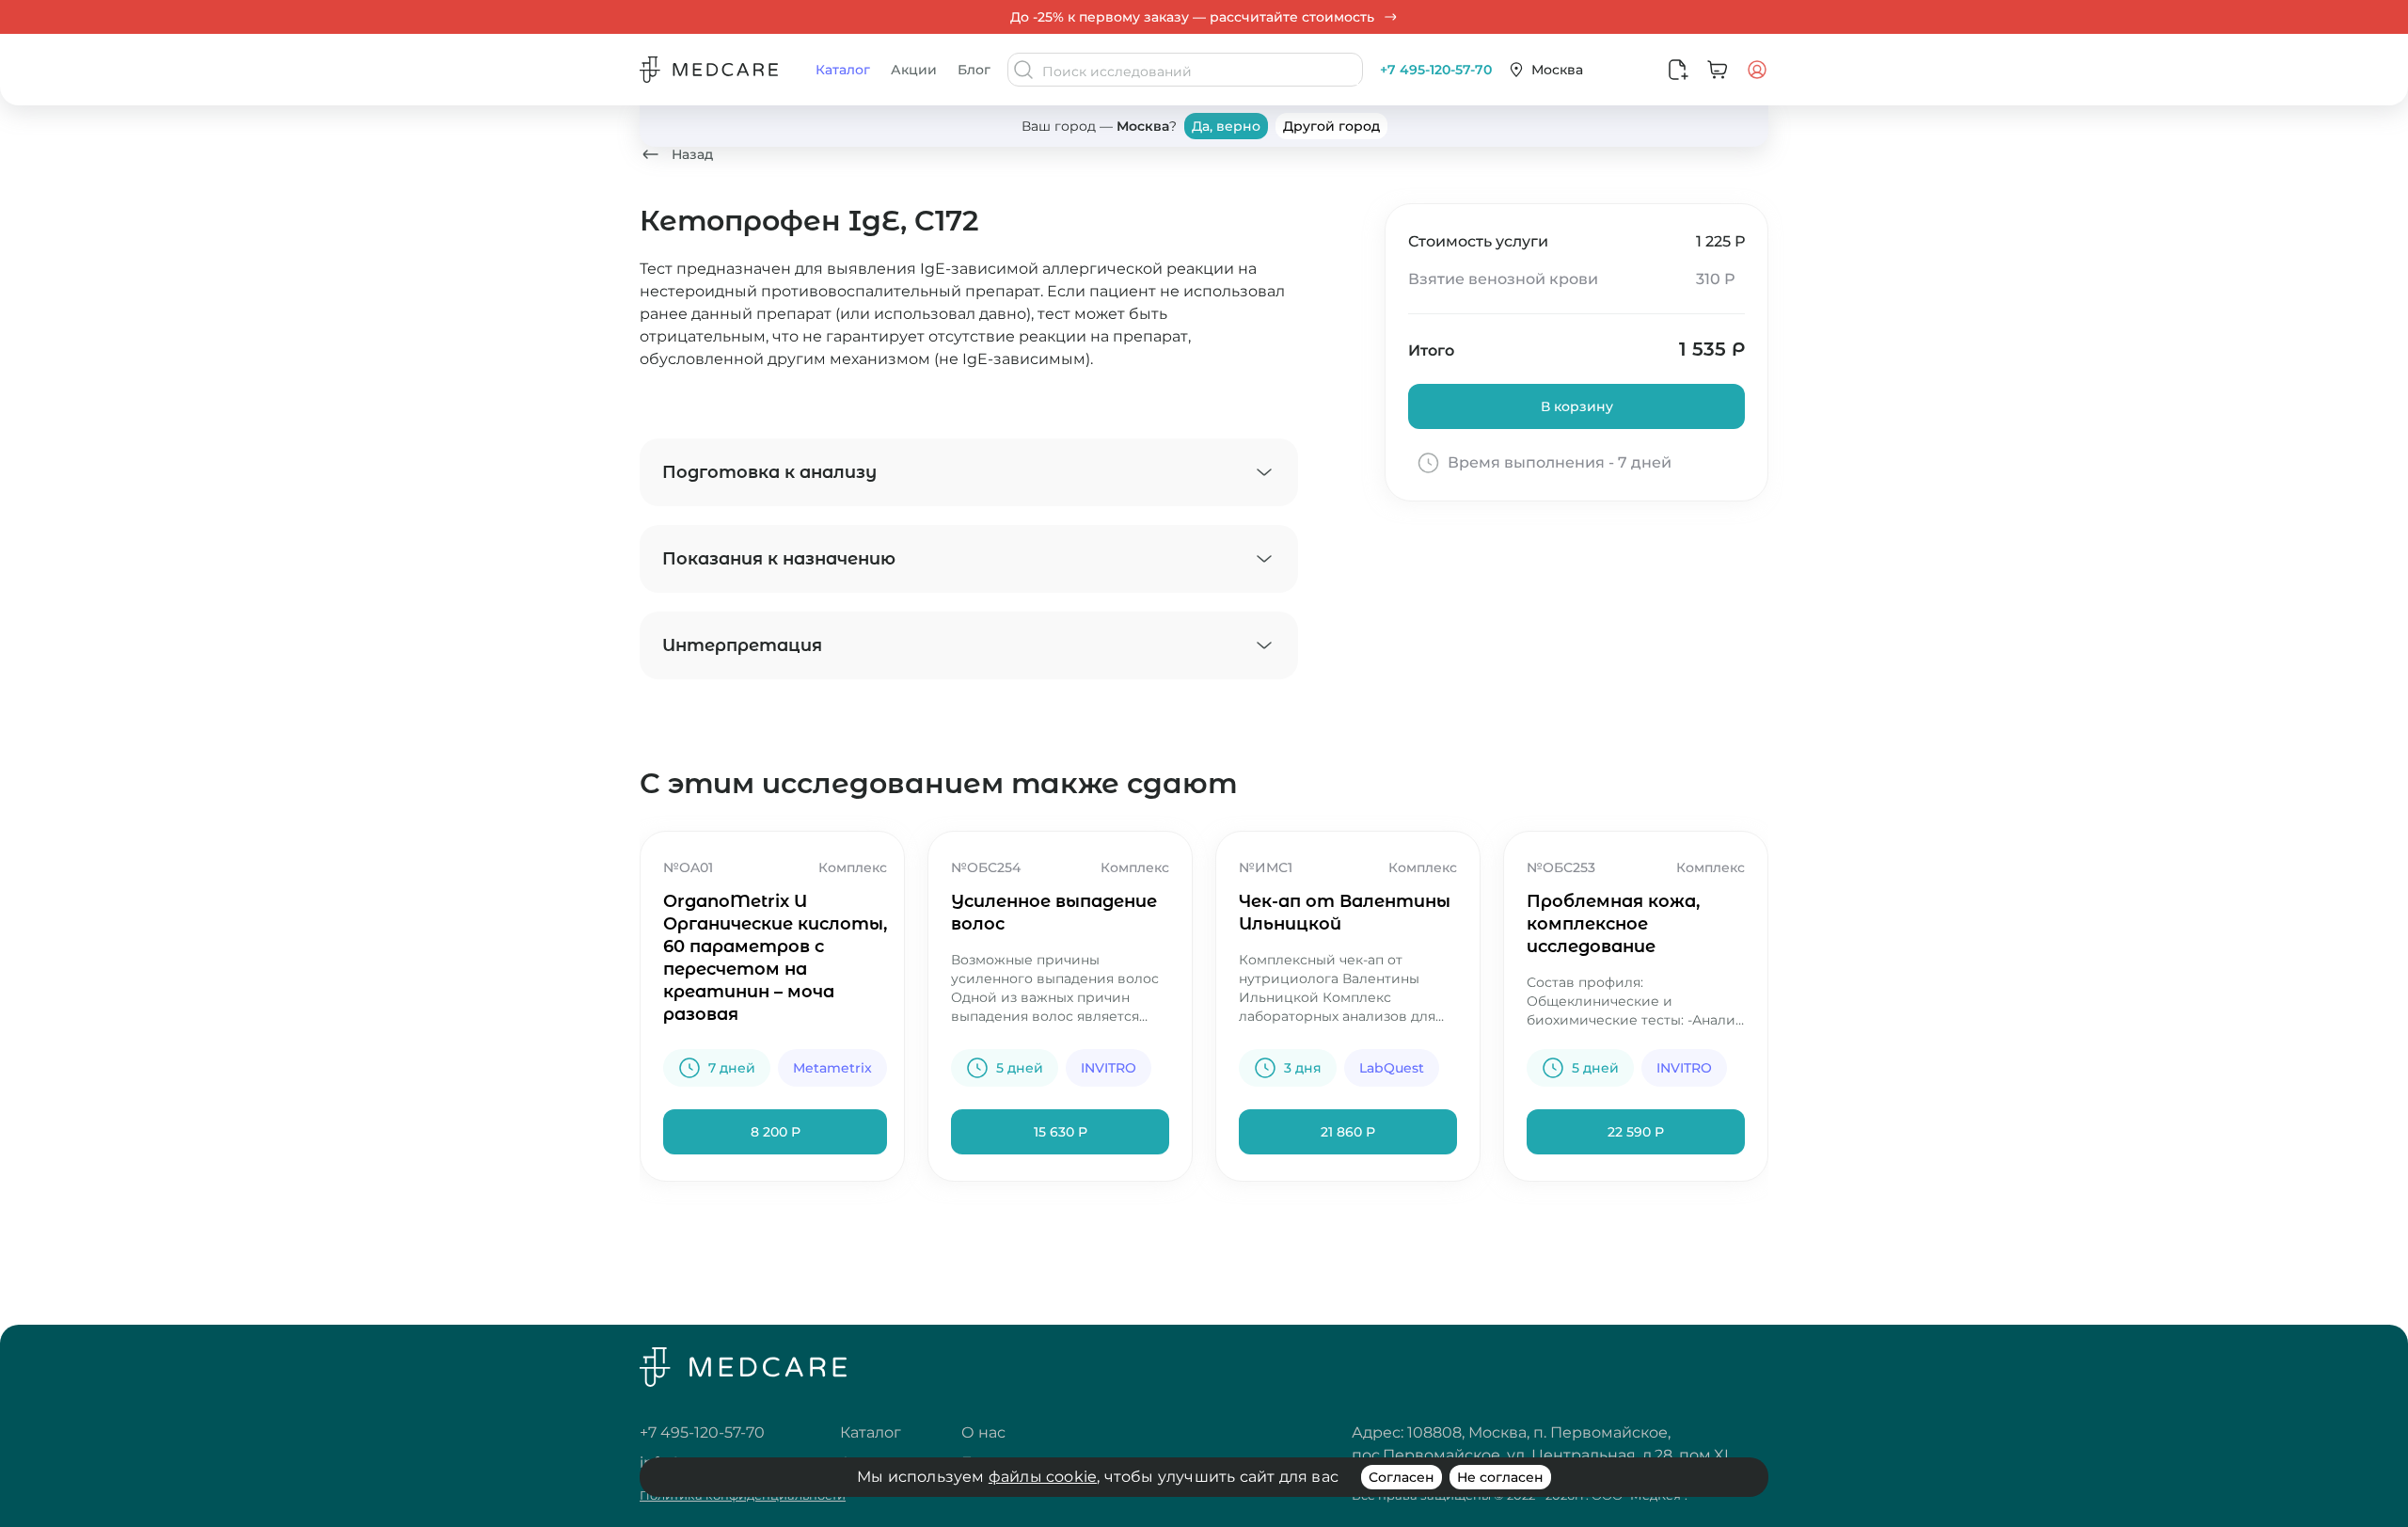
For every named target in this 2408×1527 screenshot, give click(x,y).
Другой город (1331, 126)
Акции (914, 70)
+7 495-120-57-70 (1436, 70)
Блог (974, 70)
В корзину (1577, 406)
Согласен (1402, 1477)
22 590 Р (1636, 1132)
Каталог (843, 70)
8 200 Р (776, 1132)
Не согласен (1500, 1477)
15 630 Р (1061, 1132)
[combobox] (1200, 72)
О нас (983, 1432)
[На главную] (743, 1369)
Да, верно (1226, 126)
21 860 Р (1348, 1132)
